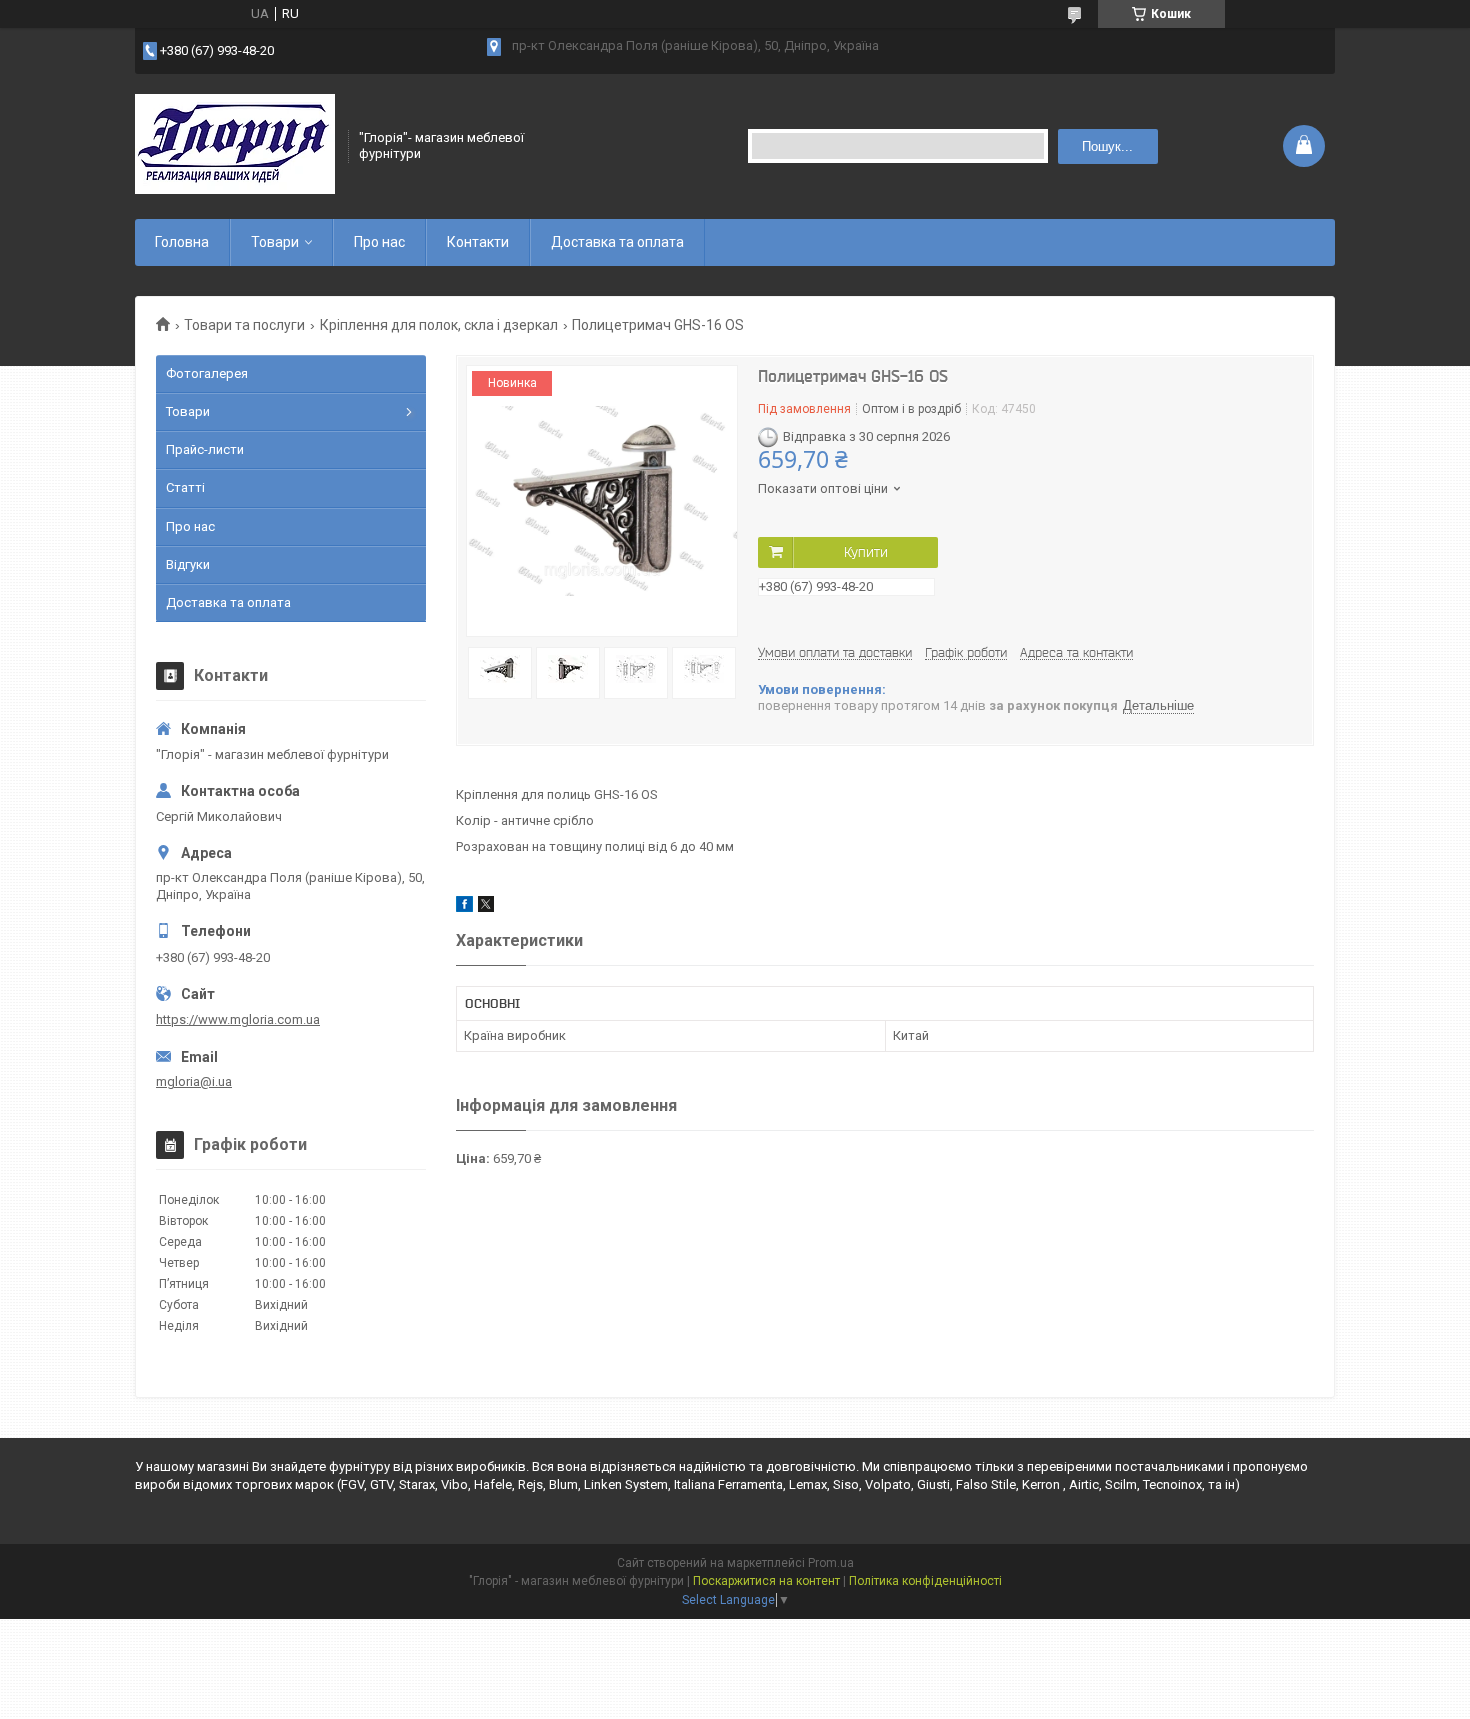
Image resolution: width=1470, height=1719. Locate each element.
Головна (182, 242)
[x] (486, 907)
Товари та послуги (244, 325)
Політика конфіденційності (925, 1581)
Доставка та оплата (617, 242)
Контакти (478, 242)
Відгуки (188, 564)
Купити (866, 552)
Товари (275, 242)
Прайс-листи (205, 449)
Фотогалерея (207, 373)
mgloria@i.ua (194, 1081)
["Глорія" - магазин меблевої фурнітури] (235, 146)
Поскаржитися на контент (766, 1581)
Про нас (379, 242)
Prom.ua (831, 1563)
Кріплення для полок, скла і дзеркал (439, 325)
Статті (185, 487)
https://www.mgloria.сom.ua (238, 1019)
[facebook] (464, 907)
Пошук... (1107, 146)
